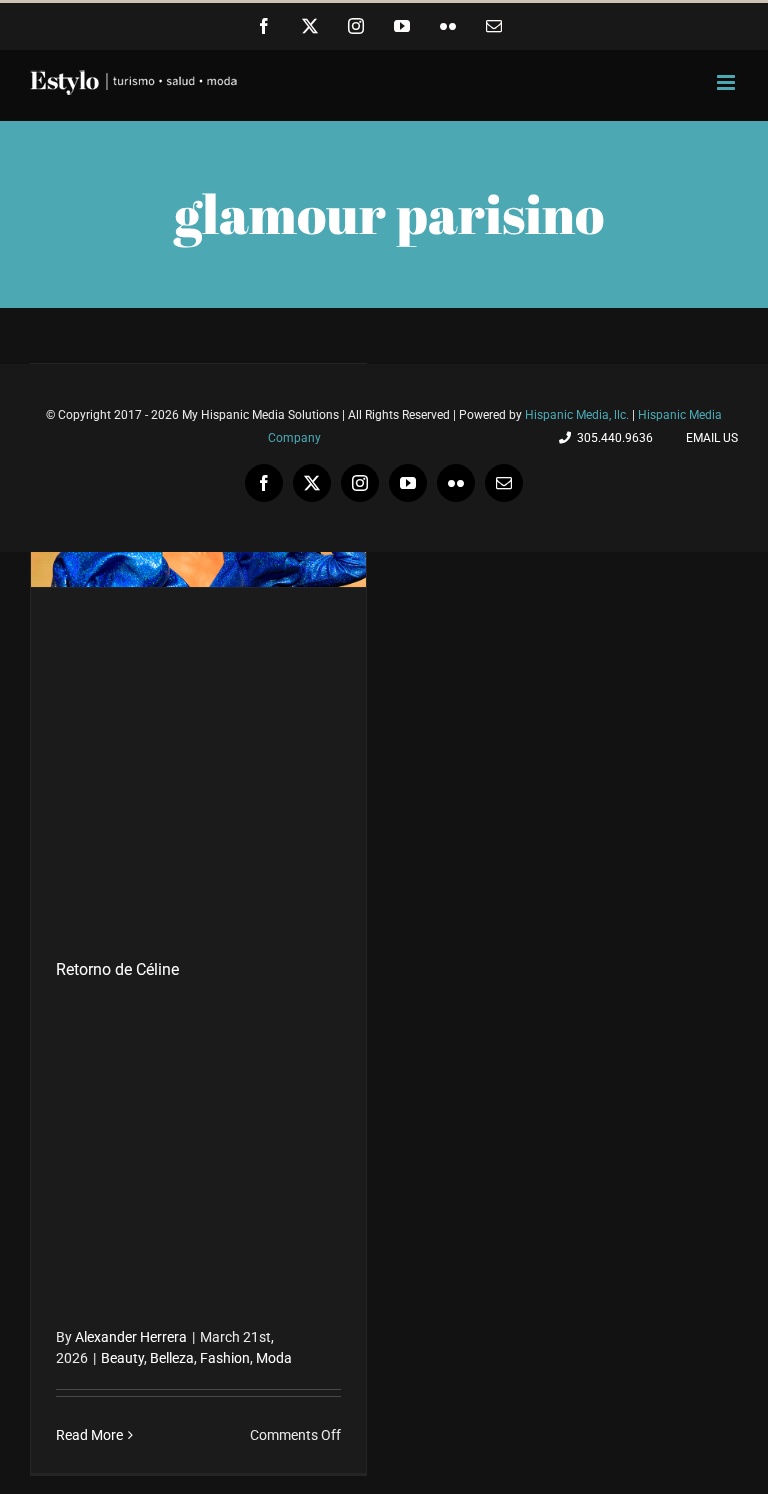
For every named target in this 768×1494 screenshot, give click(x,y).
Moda (274, 1358)
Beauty (122, 1358)
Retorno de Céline (117, 969)
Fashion (225, 1358)
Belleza (172, 1358)
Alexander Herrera (131, 1337)
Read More (89, 1435)
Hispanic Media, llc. (578, 415)
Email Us (709, 438)
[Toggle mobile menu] (727, 82)
